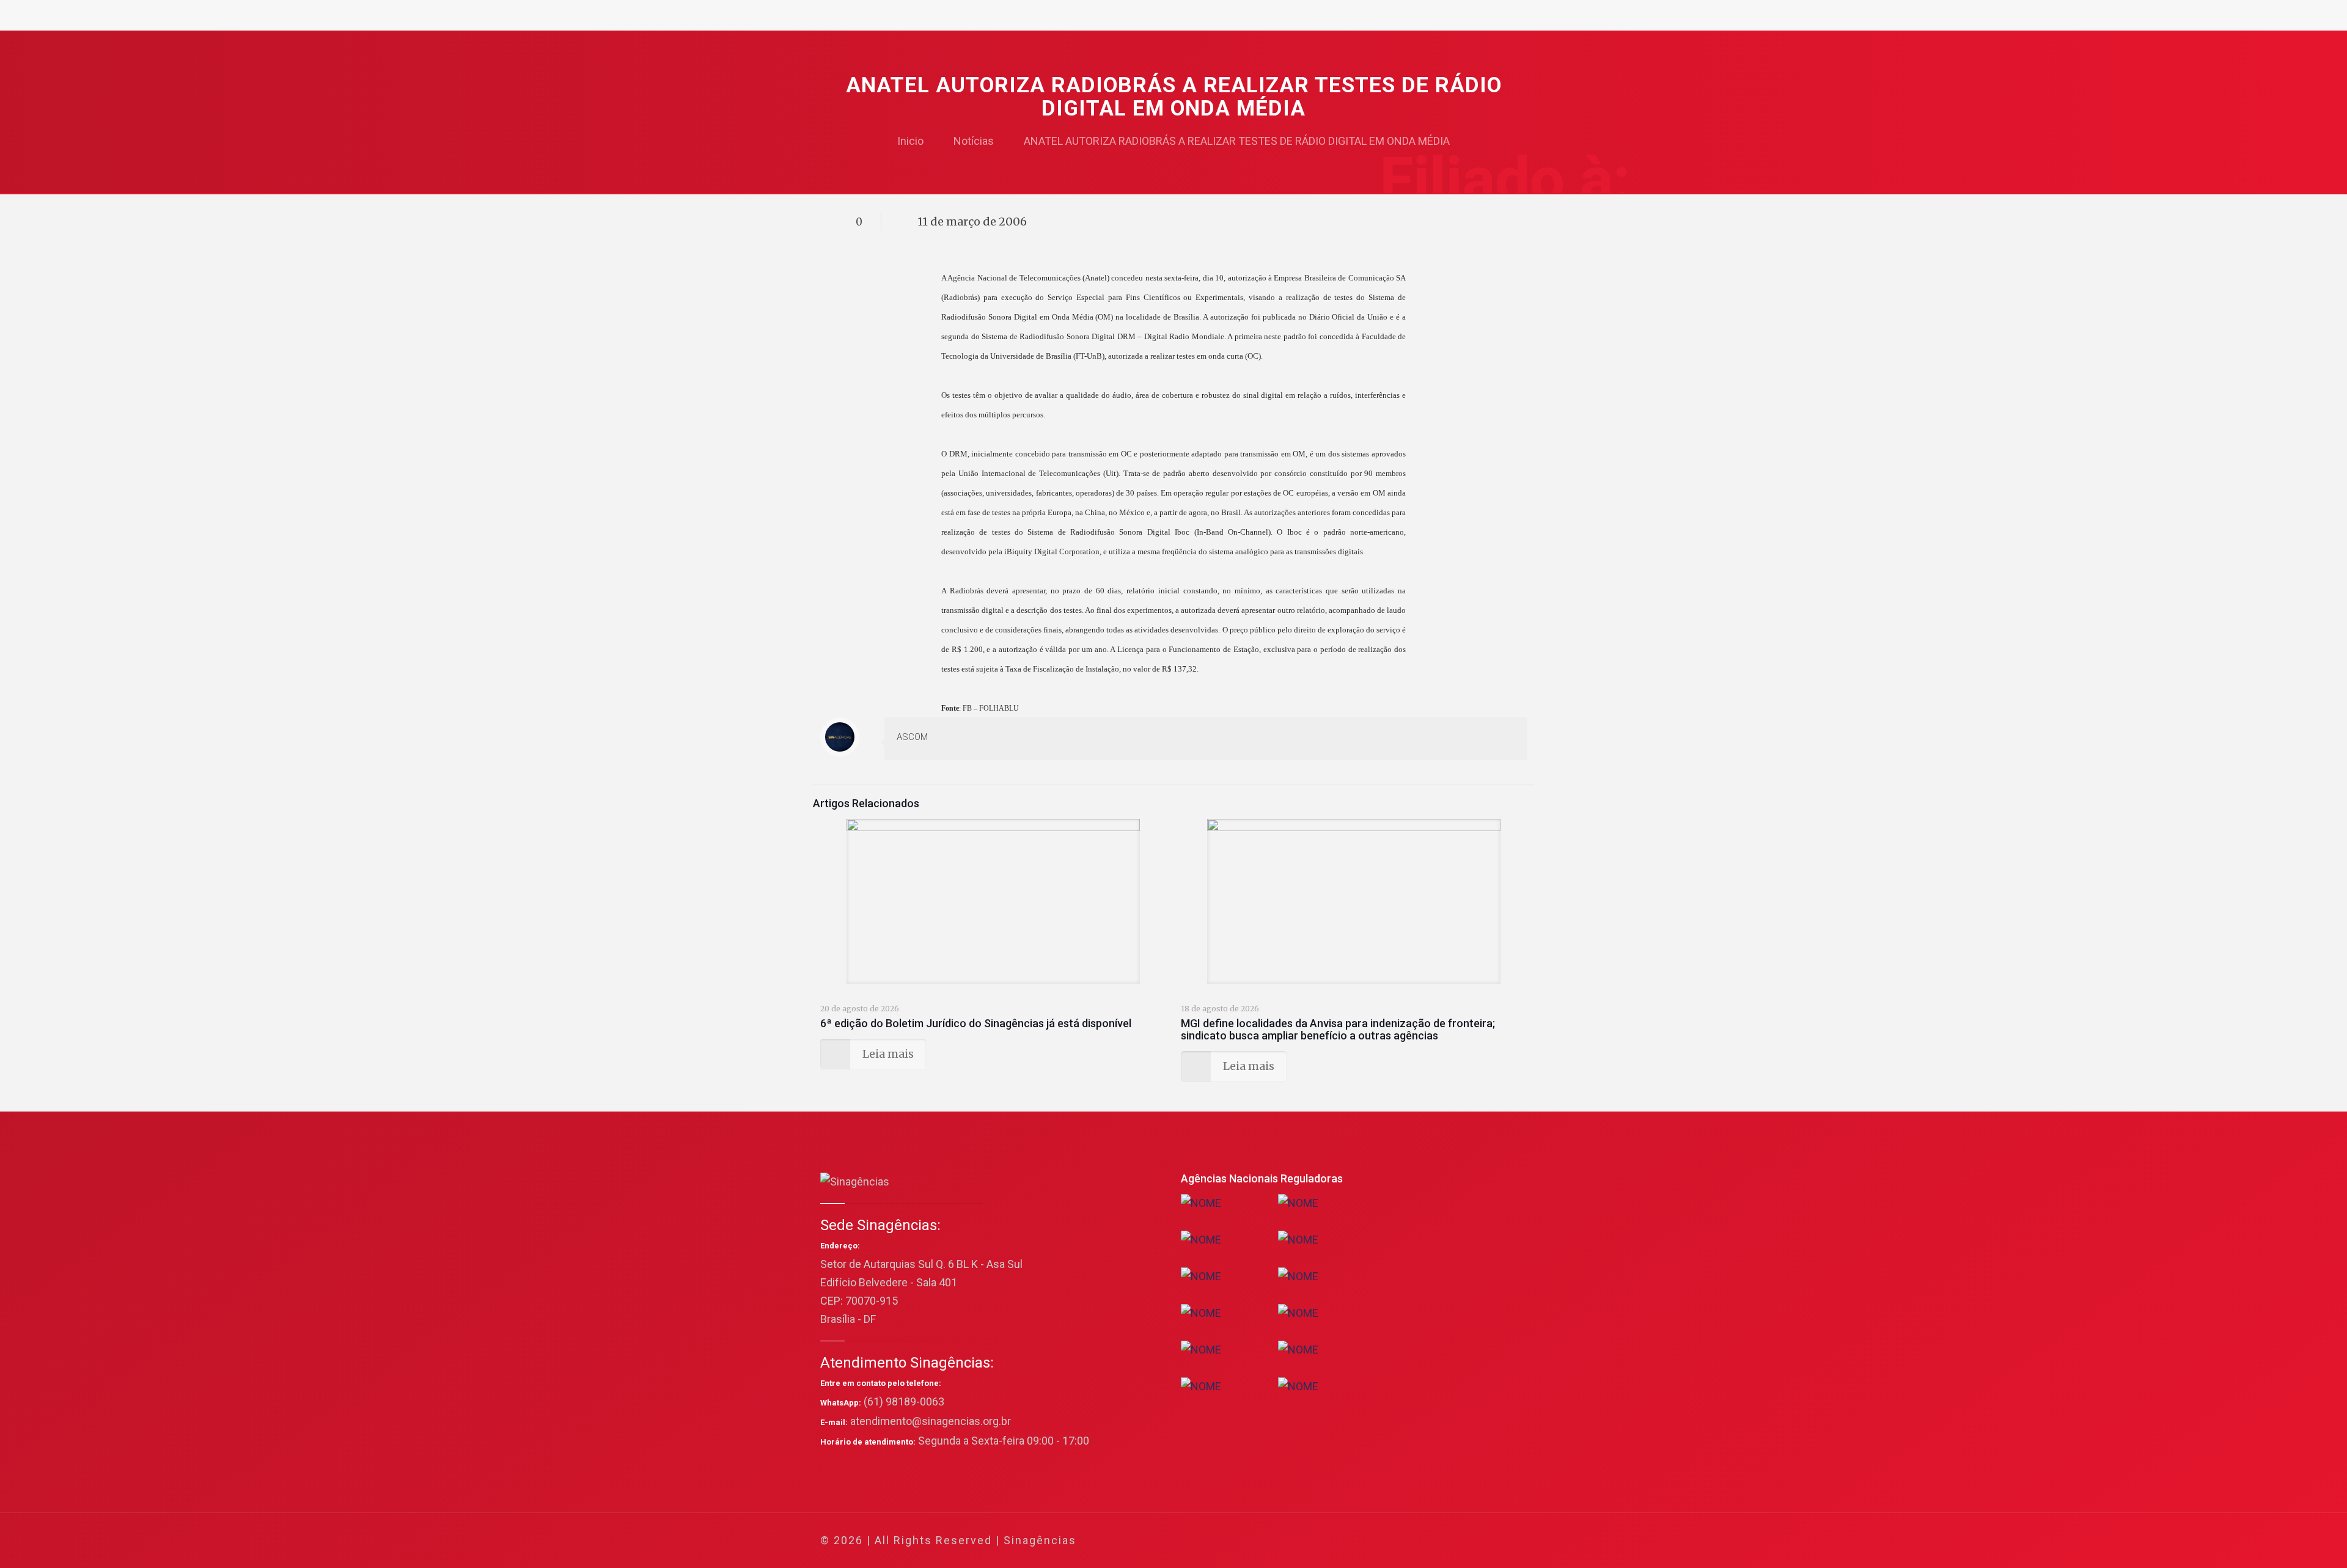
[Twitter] (1416, 1541)
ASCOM (912, 737)
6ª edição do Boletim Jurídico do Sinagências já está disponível (976, 1023)
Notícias (974, 141)
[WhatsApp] (1383, 1541)
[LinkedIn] (1449, 1541)
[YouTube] (1433, 1541)
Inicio (910, 141)
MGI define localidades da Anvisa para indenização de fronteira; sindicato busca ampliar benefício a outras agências (1338, 1029)
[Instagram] (1466, 1541)
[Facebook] (1400, 1541)
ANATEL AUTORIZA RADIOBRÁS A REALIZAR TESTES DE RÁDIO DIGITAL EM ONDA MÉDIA (1237, 141)
